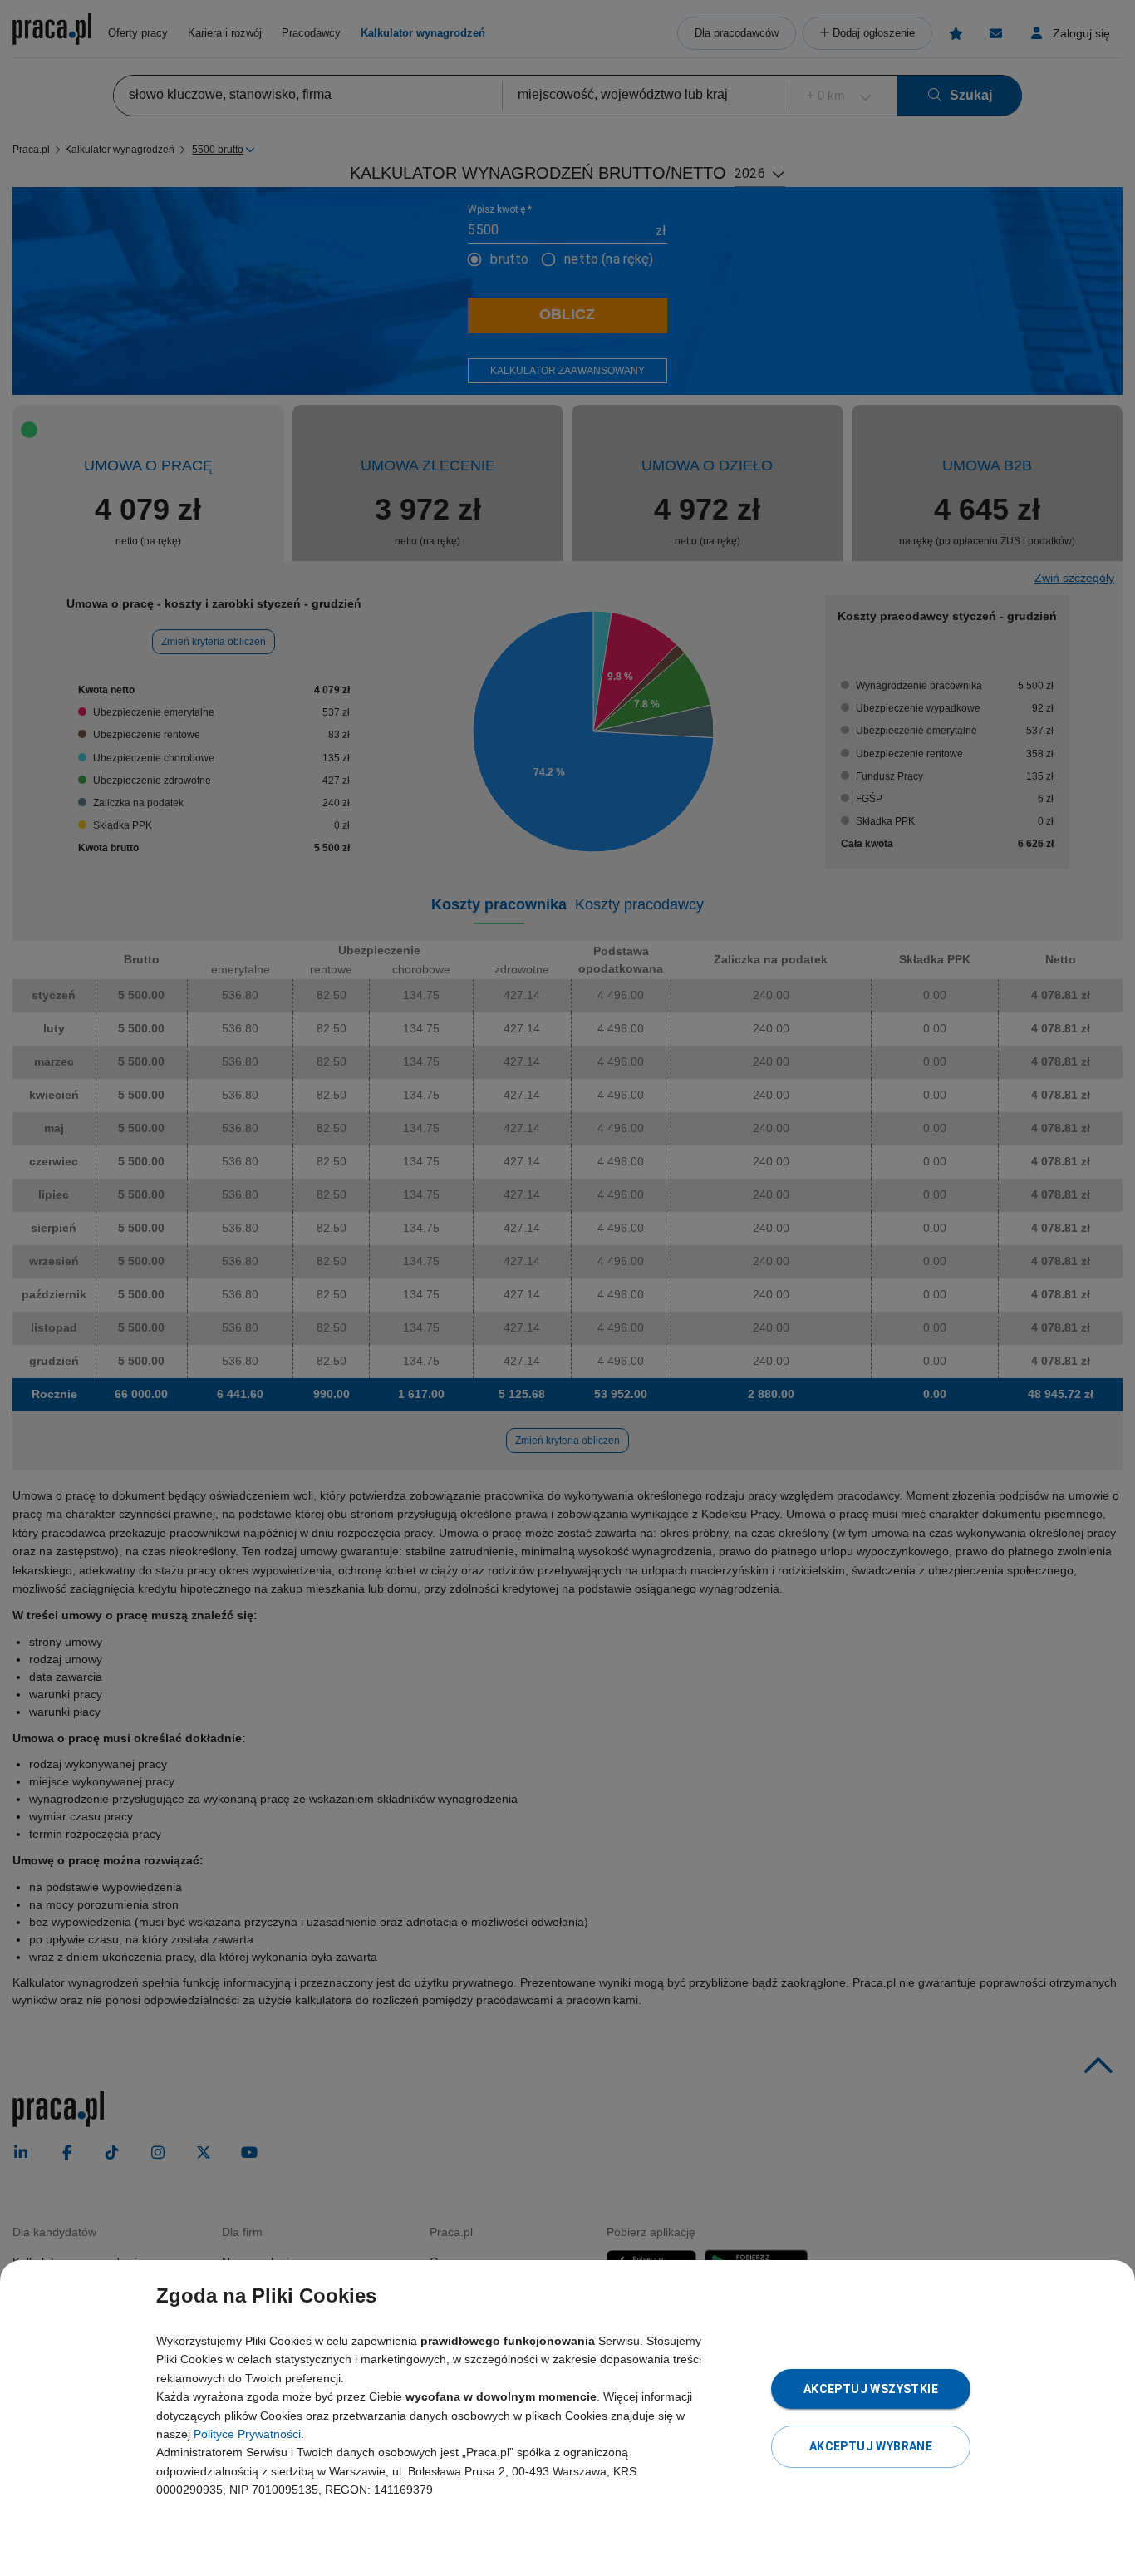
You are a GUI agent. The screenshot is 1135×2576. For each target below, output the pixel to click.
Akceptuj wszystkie (871, 2389)
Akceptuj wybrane (871, 2446)
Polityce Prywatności (247, 2434)
